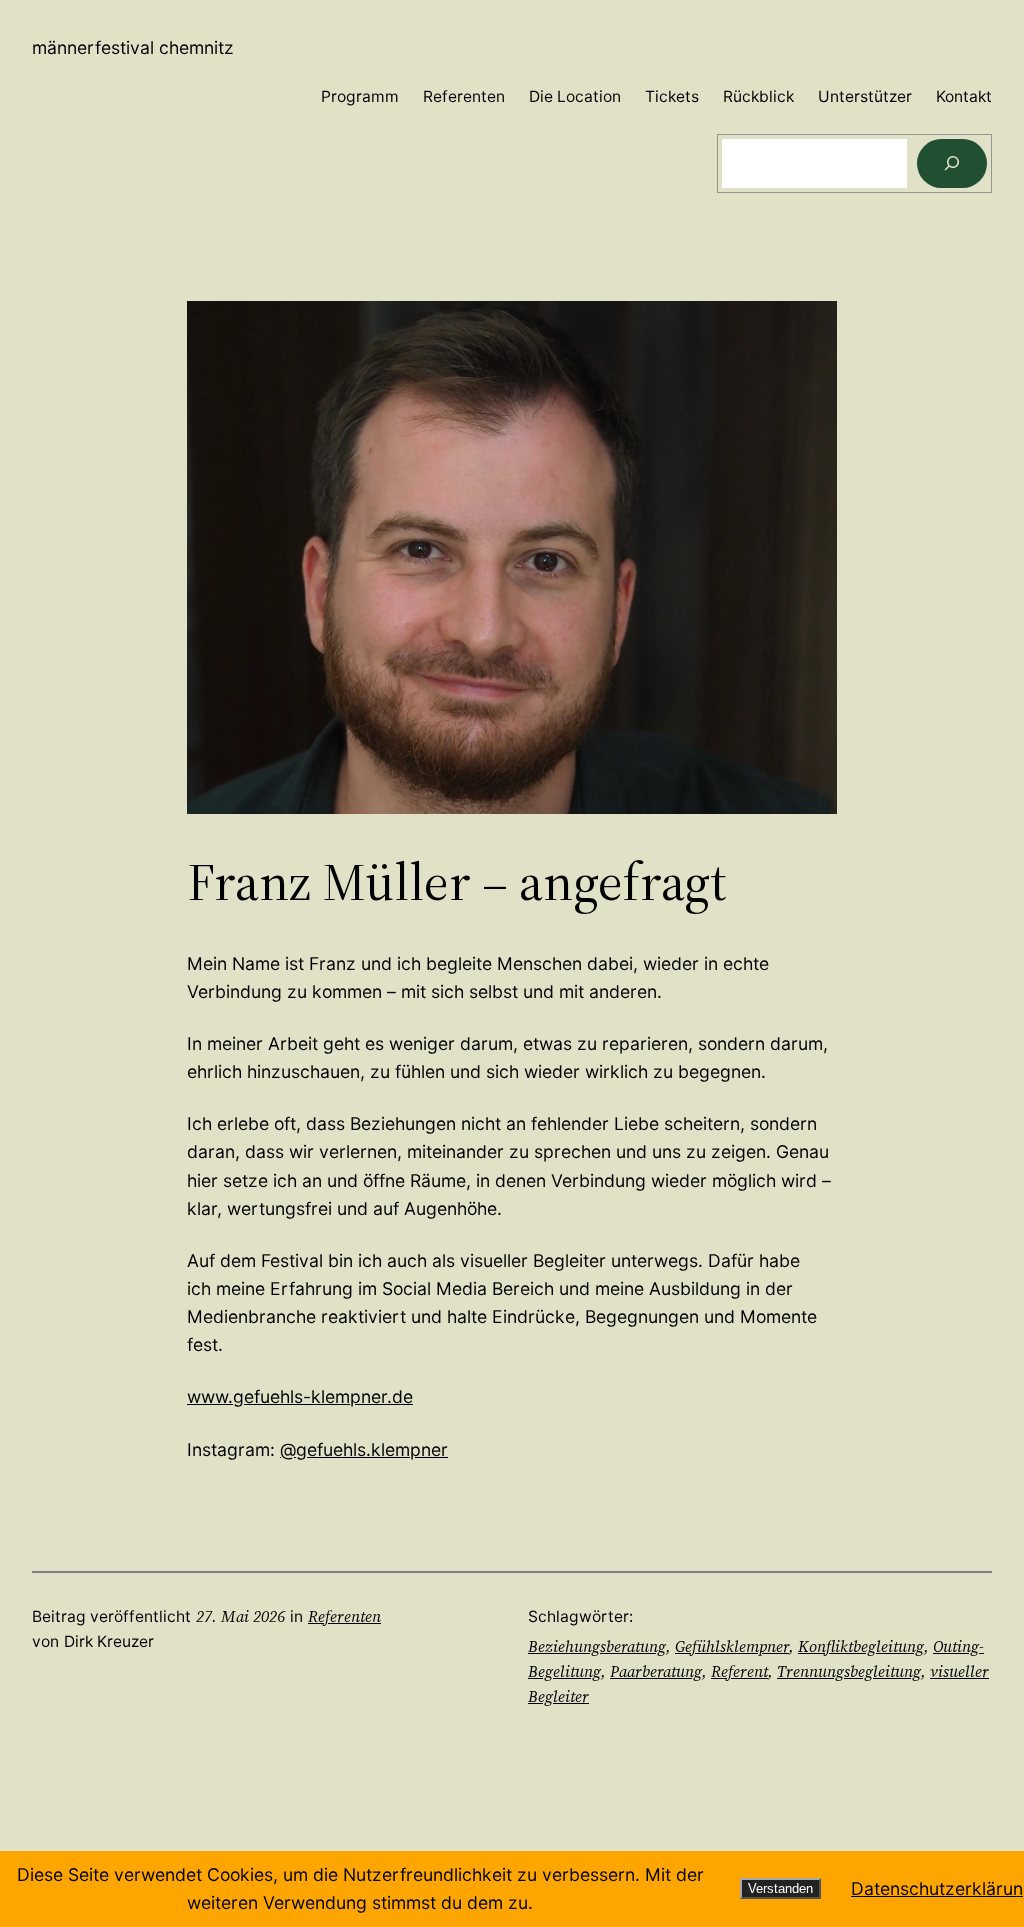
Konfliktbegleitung (861, 1646)
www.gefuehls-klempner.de (300, 1396)
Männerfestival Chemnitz (133, 47)
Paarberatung (656, 1671)
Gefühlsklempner (732, 1646)
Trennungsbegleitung (849, 1671)
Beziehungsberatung (597, 1646)
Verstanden (780, 1888)
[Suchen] (952, 163)
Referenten (344, 1616)
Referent (739, 1671)
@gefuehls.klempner (364, 1449)
